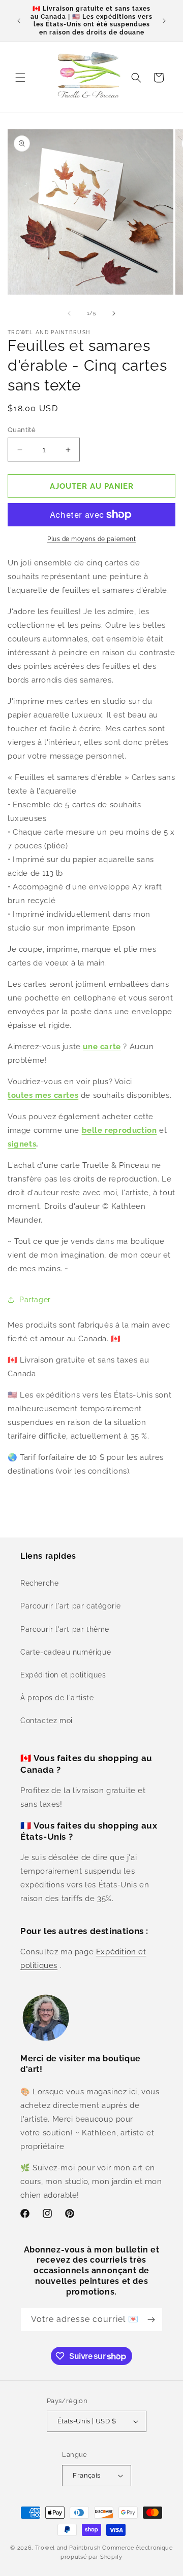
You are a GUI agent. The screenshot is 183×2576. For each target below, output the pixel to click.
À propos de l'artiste (57, 1698)
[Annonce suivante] (164, 21)
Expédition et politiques (63, 1675)
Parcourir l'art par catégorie (70, 1606)
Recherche (39, 1583)
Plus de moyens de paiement (91, 539)
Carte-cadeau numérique (66, 1652)
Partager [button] (35, 1300)
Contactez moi (47, 1721)
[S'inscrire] (151, 2320)
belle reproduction (119, 1130)
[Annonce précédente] (19, 21)
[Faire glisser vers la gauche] (69, 313)
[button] (20, 78)
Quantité (22, 430)
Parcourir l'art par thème (65, 1629)
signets (22, 1144)
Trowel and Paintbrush (68, 2548)
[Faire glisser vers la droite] (114, 313)
